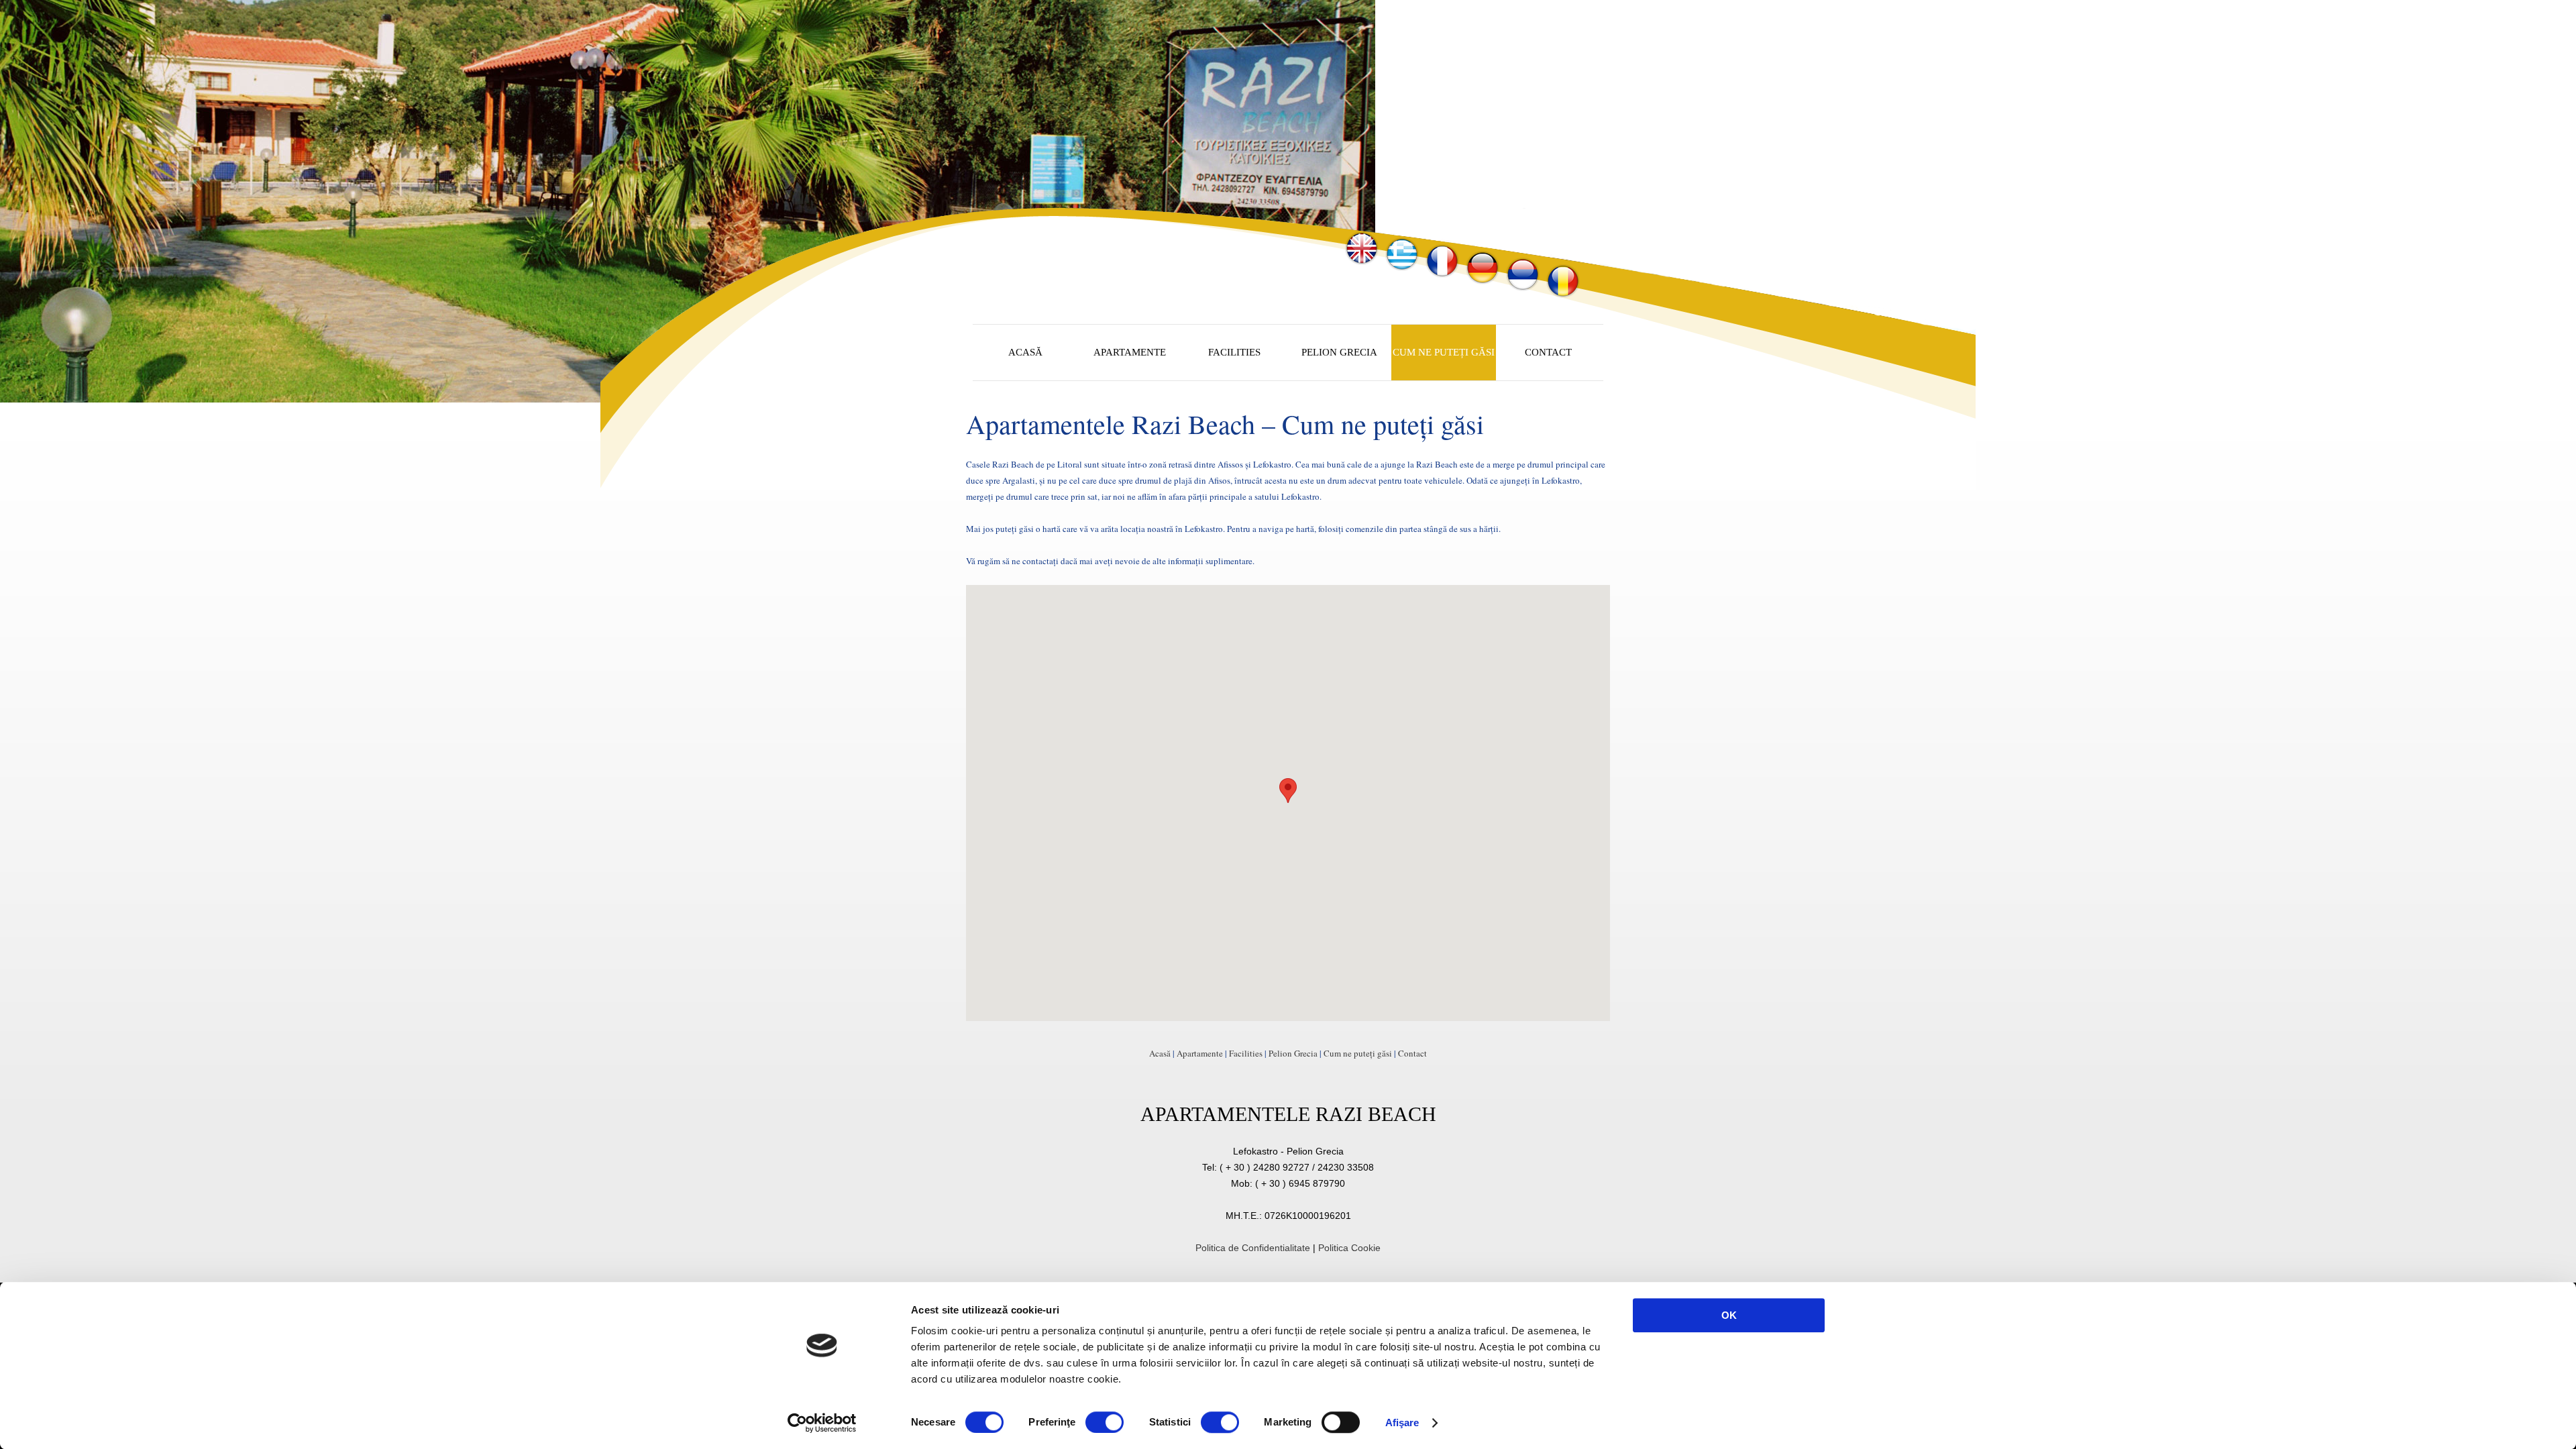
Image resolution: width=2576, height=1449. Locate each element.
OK (1729, 1315)
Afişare (1402, 1423)
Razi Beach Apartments (1125, 249)
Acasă (1160, 1053)
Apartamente (1200, 1053)
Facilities (1246, 1053)
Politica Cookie (1349, 1248)
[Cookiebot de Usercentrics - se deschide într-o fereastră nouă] (822, 1423)
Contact (1412, 1053)
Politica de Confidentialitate (1253, 1248)
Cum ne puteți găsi (1358, 1053)
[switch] (1105, 1422)
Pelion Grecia (1293, 1053)
